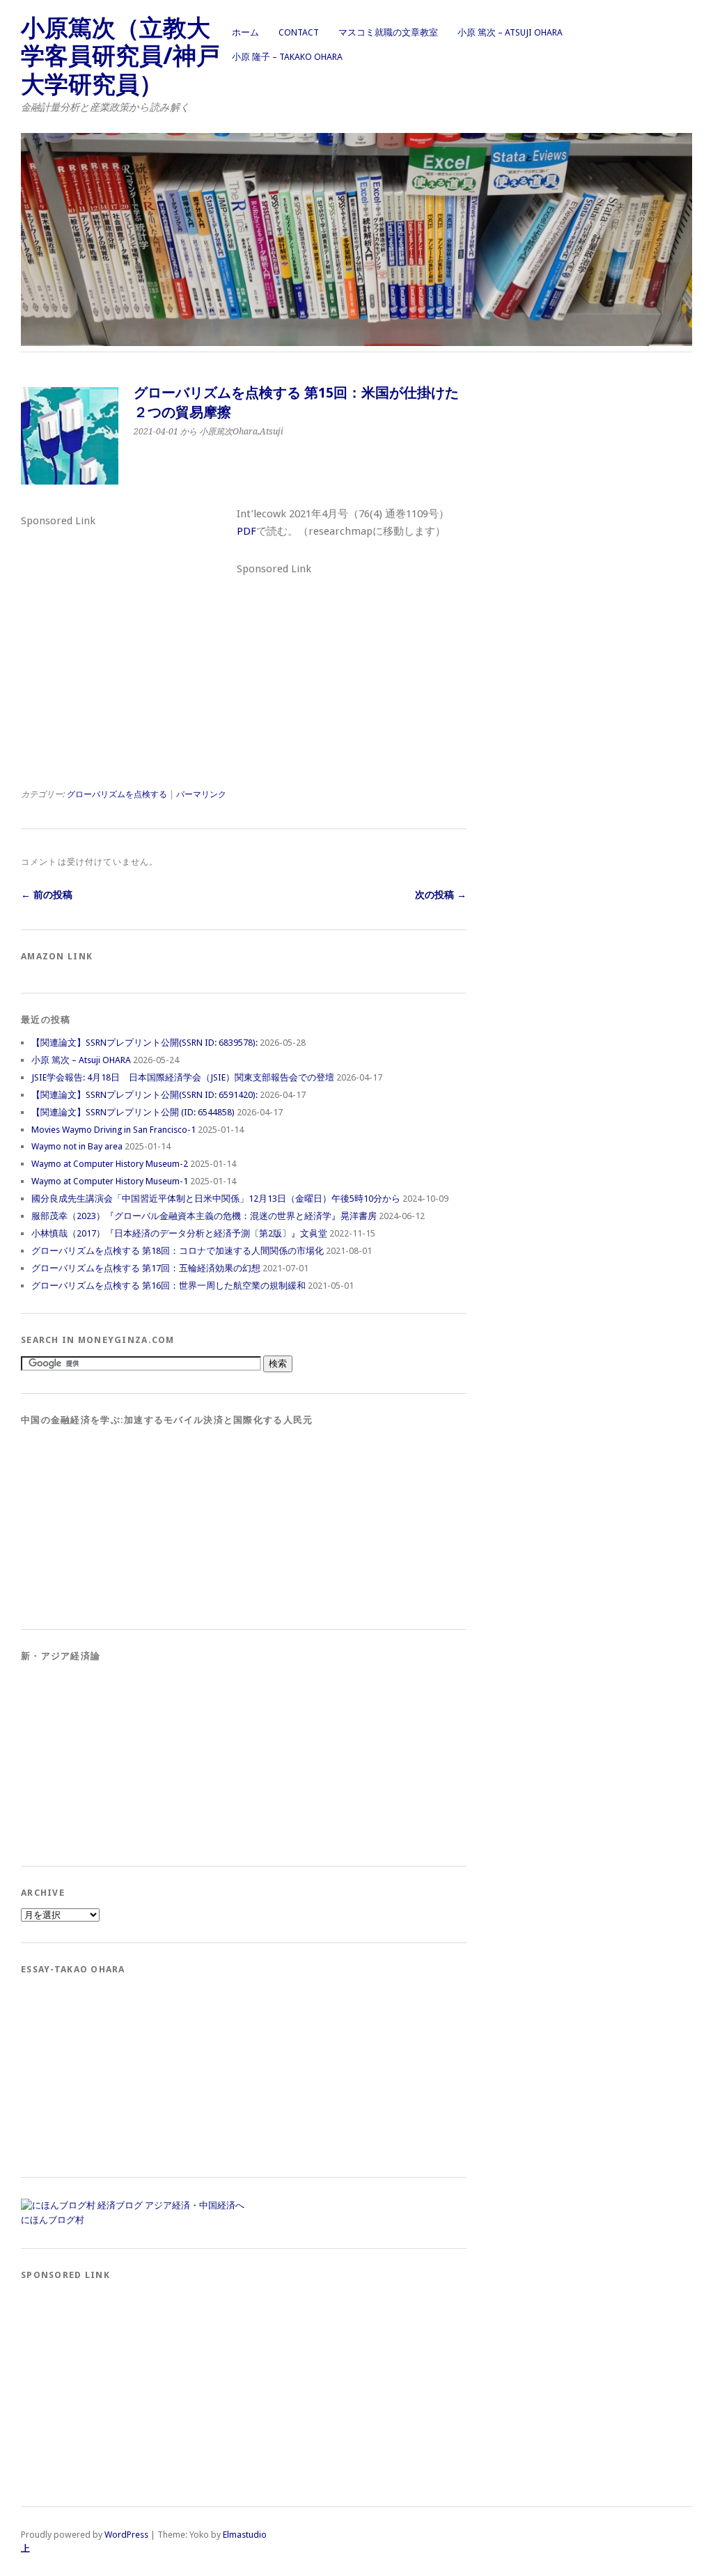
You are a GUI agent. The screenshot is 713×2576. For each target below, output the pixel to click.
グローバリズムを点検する (117, 794)
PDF (246, 531)
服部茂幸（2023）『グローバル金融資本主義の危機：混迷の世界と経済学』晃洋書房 (204, 1216)
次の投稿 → (441, 895)
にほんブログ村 (53, 2220)
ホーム (245, 32)
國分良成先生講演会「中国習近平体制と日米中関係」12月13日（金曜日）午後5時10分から (216, 1199)
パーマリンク (201, 794)
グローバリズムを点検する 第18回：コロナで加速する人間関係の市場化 (178, 1251)
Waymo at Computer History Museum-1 (110, 1181)
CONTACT (299, 32)
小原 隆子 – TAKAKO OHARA (287, 57)
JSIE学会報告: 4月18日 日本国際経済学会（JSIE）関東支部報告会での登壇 (183, 1077)
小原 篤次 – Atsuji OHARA (510, 32)
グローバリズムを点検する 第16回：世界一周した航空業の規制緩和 (169, 1286)
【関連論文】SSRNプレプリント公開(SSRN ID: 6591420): (144, 1095)
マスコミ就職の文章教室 (388, 32)
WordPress (126, 2535)
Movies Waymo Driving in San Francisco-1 (113, 1130)
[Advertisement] (125, 619)
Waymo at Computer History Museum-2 (110, 1164)
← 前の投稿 (47, 895)
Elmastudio (245, 2535)
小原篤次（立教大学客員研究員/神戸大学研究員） (120, 56)
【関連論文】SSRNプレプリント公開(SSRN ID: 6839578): (144, 1043)
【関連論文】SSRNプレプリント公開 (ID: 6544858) (133, 1112)
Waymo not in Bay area (77, 1146)
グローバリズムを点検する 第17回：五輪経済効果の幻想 (146, 1268)
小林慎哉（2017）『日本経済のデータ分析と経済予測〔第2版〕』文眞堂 (179, 1233)
